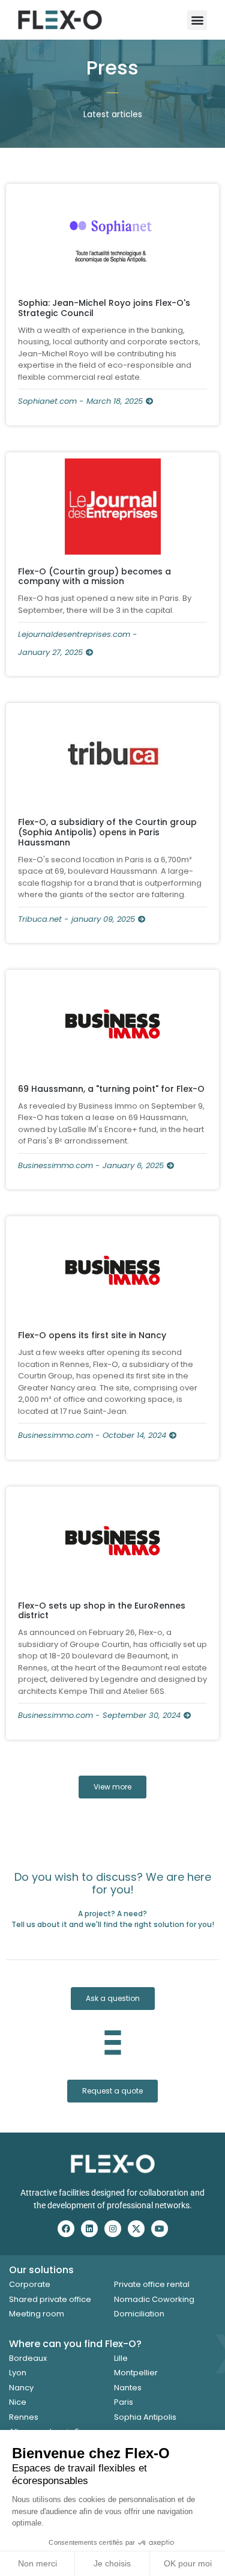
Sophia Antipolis (145, 2417)
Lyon (18, 2373)
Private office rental (152, 2284)
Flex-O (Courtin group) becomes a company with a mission (94, 577)
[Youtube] (160, 2229)
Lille (121, 2358)
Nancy (21, 2388)
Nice (18, 2402)
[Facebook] (66, 2229)
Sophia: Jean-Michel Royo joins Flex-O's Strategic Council (104, 308)
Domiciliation (139, 2314)
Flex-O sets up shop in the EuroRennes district (102, 1611)
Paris (124, 2402)
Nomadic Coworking (154, 2299)
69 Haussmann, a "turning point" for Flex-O (111, 1089)
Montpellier (136, 2373)
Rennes (24, 2417)
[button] (197, 20)
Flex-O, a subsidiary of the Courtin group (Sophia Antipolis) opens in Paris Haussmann (107, 832)
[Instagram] (113, 2229)
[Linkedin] (89, 2229)
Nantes (128, 2388)
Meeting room (37, 2314)
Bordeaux (28, 2358)
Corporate (30, 2284)
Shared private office (50, 2299)
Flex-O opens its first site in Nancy (92, 1335)
